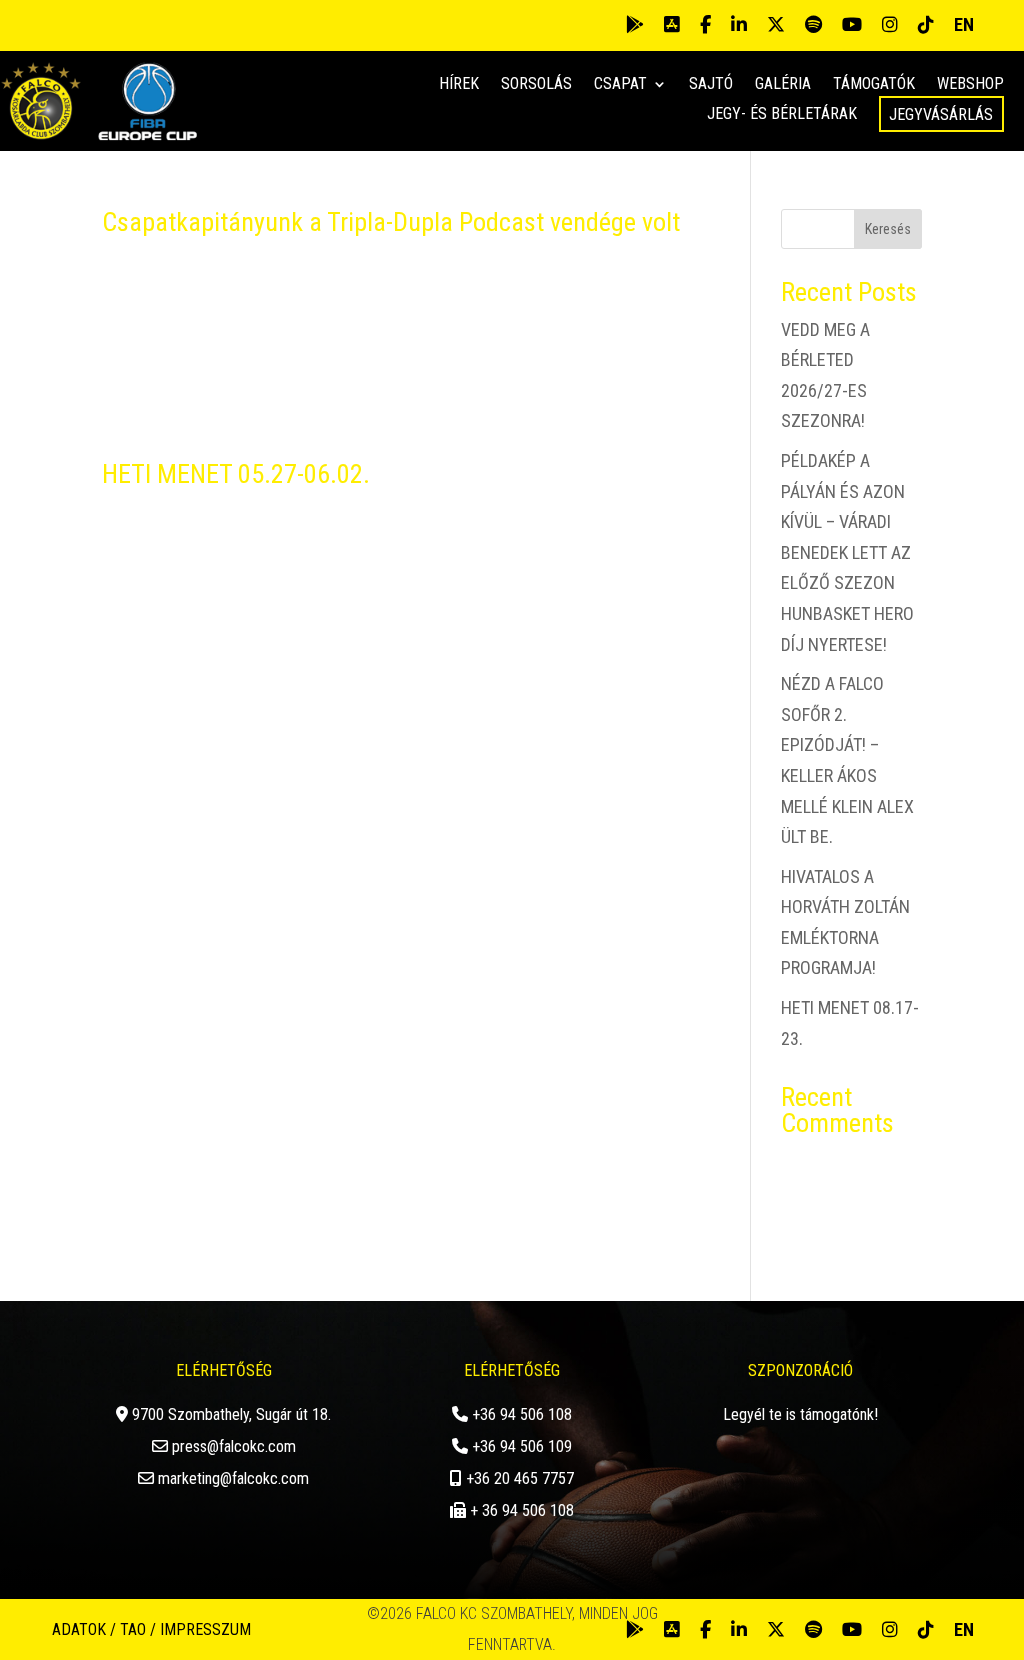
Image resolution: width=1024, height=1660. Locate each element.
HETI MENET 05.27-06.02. (236, 474)
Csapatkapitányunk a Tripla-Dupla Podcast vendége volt (391, 222)
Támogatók (874, 85)
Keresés (888, 229)
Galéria (783, 85)
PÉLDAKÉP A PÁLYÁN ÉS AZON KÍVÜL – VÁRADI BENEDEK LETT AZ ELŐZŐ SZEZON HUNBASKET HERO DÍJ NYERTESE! (847, 552)
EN (964, 24)
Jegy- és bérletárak (782, 115)
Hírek (459, 85)
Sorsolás (536, 85)
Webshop (970, 85)
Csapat (620, 85)
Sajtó (711, 85)
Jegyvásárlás (941, 114)
